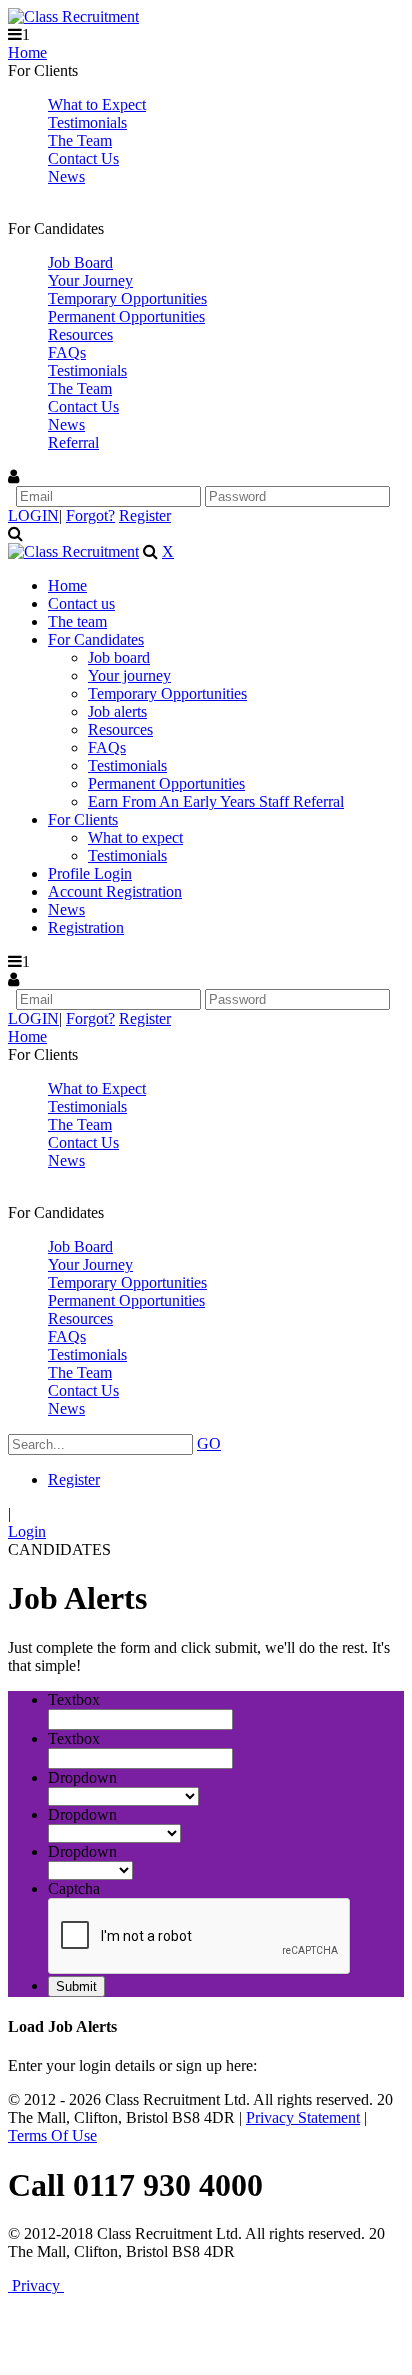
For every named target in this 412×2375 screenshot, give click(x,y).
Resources (80, 334)
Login (27, 1531)
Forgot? (90, 515)
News (66, 176)
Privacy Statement (303, 2117)
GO (209, 1443)
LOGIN (33, 515)
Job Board (80, 262)
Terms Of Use (52, 2135)
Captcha (74, 1888)
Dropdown (82, 1777)
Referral (73, 442)
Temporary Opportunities (127, 298)
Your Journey (90, 280)
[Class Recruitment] (73, 16)
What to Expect (97, 104)
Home (27, 52)
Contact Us (83, 158)
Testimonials (87, 122)
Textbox (74, 1699)
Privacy (36, 2285)
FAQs (67, 352)
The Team (80, 140)
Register (145, 515)
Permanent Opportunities (126, 316)
